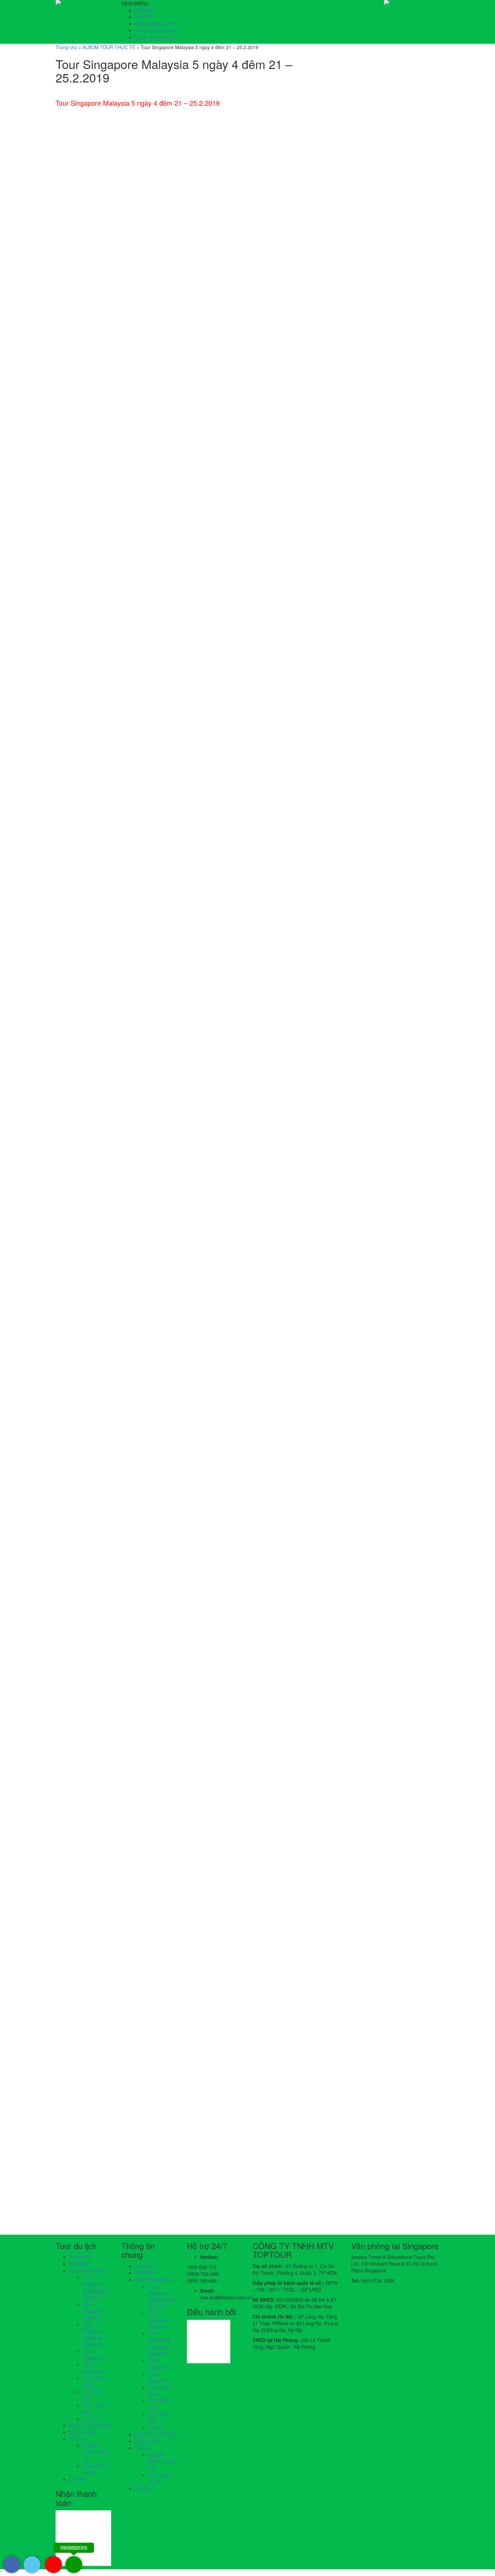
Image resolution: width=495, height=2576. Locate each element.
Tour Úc (91, 2418)
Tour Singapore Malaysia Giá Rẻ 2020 (96, 2287)
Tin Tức (77, 2439)
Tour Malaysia (92, 2368)
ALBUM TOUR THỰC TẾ (96, 2452)
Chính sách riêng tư (156, 37)
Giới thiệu (145, 10)
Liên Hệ (143, 17)
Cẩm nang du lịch (153, 24)
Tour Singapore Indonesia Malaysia (93, 2334)
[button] (135, 3)
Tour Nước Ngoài (87, 2270)
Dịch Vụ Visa (82, 2432)
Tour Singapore (93, 2355)
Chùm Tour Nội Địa (89, 2425)
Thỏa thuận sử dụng (156, 30)
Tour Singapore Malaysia (93, 2311)
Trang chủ (80, 2257)
